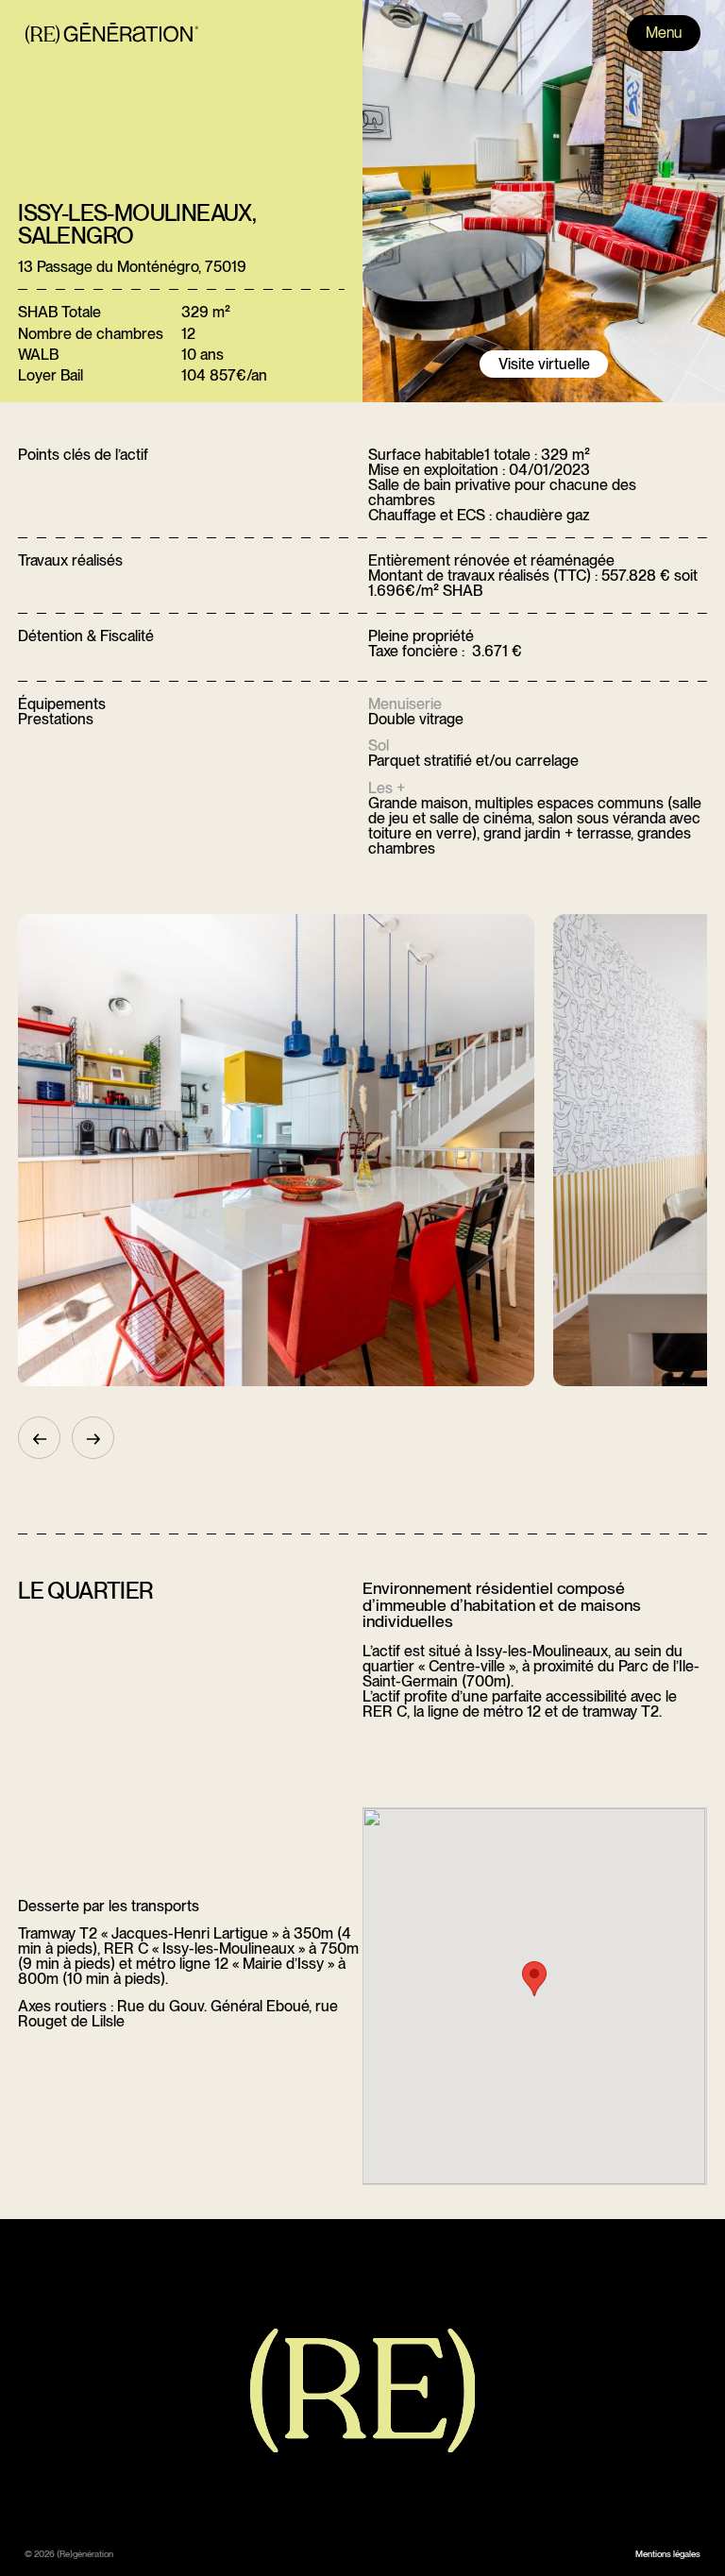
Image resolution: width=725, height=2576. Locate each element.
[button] (534, 1979)
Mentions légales (668, 2554)
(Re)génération (85, 2554)
